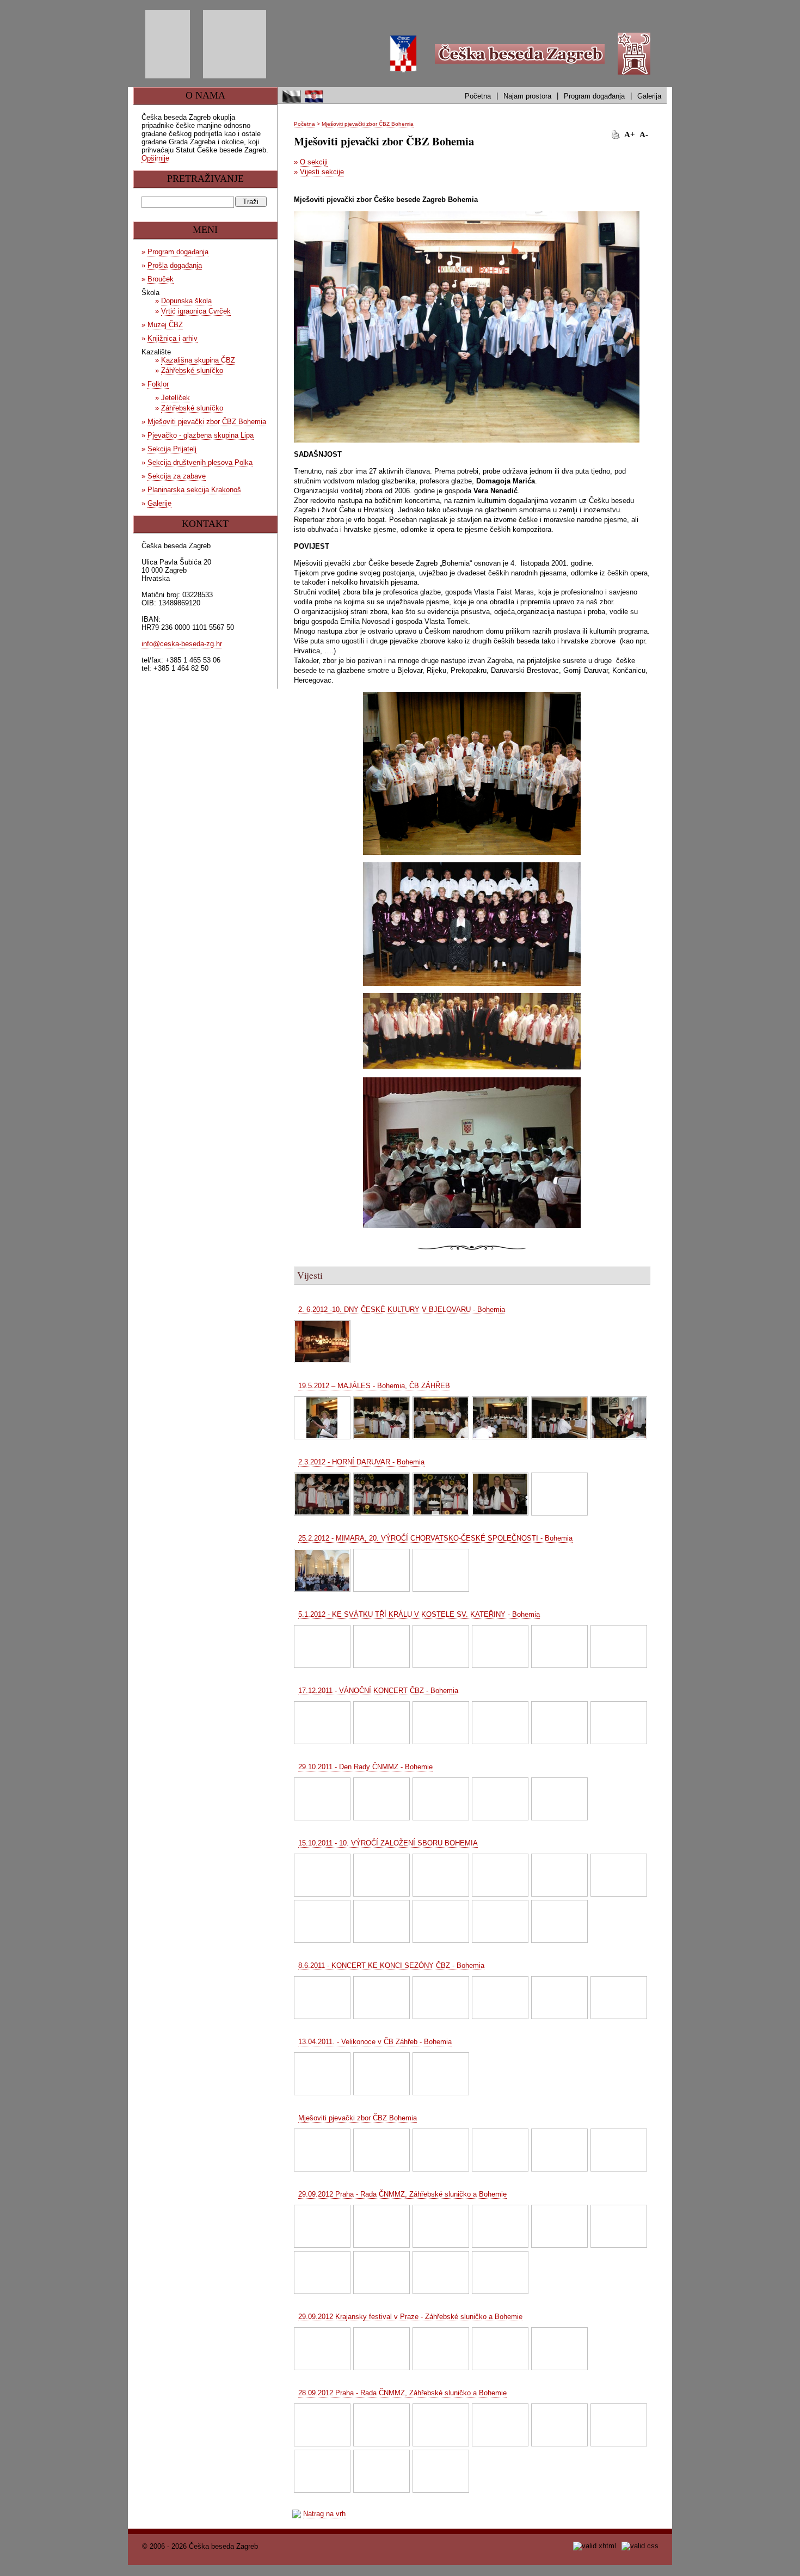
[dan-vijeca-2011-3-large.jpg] (441, 1799)
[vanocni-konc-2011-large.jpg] (441, 1723)
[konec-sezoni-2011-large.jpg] (381, 1998)
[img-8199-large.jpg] (441, 2273)
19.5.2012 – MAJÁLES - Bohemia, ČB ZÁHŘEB (374, 1386)
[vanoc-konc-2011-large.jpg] (322, 1723)
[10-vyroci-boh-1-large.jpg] (322, 1875)
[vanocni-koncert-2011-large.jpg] (619, 1723)
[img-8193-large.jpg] (381, 2273)
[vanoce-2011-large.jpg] (381, 1723)
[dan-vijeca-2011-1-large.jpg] (322, 1799)
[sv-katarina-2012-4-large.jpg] (381, 1646)
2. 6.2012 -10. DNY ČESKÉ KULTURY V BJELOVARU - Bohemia (402, 1310)
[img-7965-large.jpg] (381, 2471)
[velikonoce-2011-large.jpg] (322, 2074)
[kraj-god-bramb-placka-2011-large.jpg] (441, 1998)
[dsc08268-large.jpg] (559, 2226)
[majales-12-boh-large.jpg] (322, 1418)
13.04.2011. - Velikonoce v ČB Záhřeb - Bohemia (375, 2042)
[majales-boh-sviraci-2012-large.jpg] (619, 1418)
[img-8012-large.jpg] (441, 2471)
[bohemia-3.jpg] (441, 2150)
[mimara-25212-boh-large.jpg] (322, 1570)
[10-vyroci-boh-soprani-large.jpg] (381, 1921)
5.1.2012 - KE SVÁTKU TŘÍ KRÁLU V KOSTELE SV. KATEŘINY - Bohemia (419, 1614)
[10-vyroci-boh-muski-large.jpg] (322, 1921)
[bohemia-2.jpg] (381, 2150)
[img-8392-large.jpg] (500, 2349)
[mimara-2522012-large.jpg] (381, 1570)
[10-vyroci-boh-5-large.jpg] (559, 1875)
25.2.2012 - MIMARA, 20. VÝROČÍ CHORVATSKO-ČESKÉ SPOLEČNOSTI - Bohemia (435, 1538)
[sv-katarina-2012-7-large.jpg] (500, 1646)
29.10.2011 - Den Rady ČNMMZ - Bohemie (365, 1767)
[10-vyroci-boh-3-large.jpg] (441, 1875)
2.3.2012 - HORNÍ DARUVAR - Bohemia (361, 1462)
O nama (205, 95)
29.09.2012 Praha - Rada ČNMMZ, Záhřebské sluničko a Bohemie (402, 2194)
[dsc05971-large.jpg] (322, 2226)
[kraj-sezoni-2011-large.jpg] (619, 1998)
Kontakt (205, 524)
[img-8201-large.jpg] (500, 2273)
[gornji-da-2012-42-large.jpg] (381, 1494)
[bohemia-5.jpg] (559, 2150)
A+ (630, 134)
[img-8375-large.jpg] (441, 2349)
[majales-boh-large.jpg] (559, 1418)
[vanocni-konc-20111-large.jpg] (500, 1723)
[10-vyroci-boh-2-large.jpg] (381, 1875)
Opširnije (155, 158)
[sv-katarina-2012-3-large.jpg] (322, 1646)
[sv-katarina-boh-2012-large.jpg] (619, 1646)
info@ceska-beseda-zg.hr (182, 644)
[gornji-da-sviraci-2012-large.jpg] (500, 1494)
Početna (478, 96)
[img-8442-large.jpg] (559, 2349)
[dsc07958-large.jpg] (322, 2425)
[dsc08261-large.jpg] (500, 2226)
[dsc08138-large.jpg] (619, 2425)
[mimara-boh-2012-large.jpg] (441, 1570)
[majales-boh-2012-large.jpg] (500, 1418)
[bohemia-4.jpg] (500, 2150)
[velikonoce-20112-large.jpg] (381, 2074)
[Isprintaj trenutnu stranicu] (616, 134)
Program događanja (594, 96)
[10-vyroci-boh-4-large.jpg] (500, 1875)
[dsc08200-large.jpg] (381, 2226)
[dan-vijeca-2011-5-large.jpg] (559, 1799)
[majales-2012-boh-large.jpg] (381, 1418)
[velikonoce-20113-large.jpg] (441, 2074)
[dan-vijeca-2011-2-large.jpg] (381, 1799)
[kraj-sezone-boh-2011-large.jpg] (500, 1998)
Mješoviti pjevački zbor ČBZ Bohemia (368, 124)
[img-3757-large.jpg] (441, 1921)
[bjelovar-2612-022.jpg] (322, 1342)
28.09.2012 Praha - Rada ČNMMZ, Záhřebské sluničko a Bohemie (402, 2393)
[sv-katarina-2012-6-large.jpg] (441, 1646)
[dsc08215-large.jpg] (441, 2226)
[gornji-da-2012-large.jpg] (441, 1494)
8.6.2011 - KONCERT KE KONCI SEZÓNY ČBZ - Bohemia (391, 1965)
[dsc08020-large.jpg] (381, 2425)
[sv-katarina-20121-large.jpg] (559, 1646)
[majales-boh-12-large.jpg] (441, 1418)
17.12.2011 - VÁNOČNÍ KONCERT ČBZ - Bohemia (378, 1691)
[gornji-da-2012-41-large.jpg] (322, 1494)
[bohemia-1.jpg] (322, 2150)
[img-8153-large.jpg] (619, 2226)
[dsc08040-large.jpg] (500, 2425)
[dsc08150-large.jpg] (322, 2471)
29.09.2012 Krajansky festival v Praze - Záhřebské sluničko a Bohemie (410, 2317)
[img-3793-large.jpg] (559, 1921)
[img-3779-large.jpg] (500, 1921)
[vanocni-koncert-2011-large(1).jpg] (559, 1723)
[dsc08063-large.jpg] (559, 2425)
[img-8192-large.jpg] (322, 2273)
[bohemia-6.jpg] (619, 2150)
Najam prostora (527, 96)
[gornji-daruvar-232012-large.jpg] (559, 1494)
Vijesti (310, 1275)
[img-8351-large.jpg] (381, 2349)
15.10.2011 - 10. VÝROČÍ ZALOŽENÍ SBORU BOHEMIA (388, 1843)
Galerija (649, 96)
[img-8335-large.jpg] (322, 2349)
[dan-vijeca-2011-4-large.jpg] (500, 1799)
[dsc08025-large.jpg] (441, 2425)
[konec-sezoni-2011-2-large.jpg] (322, 1998)
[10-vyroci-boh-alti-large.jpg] (619, 1875)
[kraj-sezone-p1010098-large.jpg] (559, 1998)
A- (644, 134)
